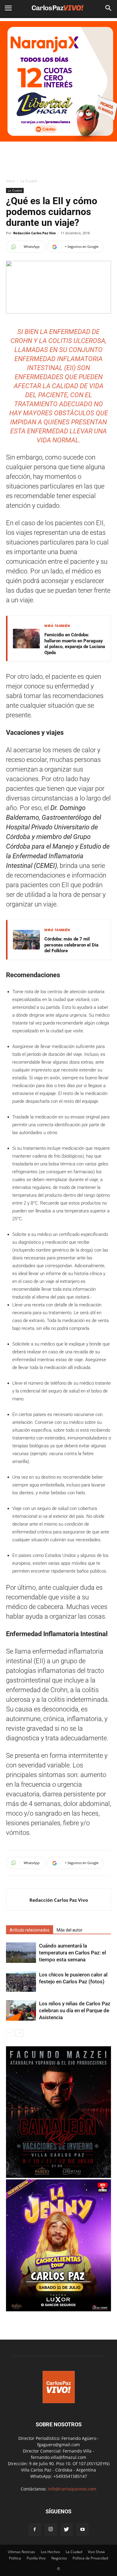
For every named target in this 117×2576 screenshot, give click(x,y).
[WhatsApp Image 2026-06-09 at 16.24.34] (58, 2310)
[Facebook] (35, 2530)
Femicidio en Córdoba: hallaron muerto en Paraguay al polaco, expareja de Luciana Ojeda (75, 644)
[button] (109, 8)
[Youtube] (82, 2530)
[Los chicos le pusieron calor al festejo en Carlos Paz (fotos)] (21, 1982)
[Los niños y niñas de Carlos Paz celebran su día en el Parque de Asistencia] (21, 2011)
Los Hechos (50, 2552)
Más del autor (70, 1930)
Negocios (59, 2558)
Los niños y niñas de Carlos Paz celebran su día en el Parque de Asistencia (75, 2010)
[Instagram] (51, 2530)
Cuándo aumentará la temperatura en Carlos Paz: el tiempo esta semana (72, 1953)
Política (15, 2558)
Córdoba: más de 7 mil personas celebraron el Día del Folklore (71, 945)
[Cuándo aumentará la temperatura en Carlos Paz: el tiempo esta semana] (21, 1953)
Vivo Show (96, 2552)
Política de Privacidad (90, 2558)
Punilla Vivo (36, 2558)
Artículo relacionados (30, 1930)
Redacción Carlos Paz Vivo (34, 233)
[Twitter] (67, 2530)
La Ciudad (29, 181)
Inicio (10, 181)
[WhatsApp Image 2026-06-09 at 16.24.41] (58, 2176)
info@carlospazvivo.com (72, 2489)
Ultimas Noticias (21, 2552)
